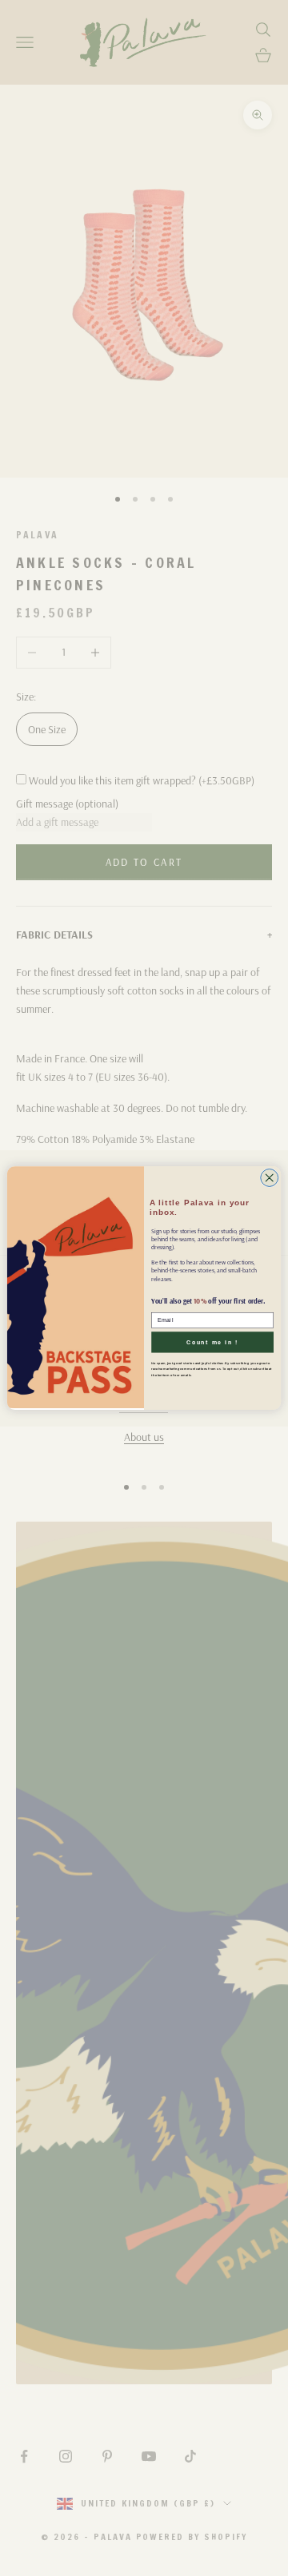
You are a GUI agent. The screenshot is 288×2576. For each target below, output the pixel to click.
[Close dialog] (270, 1177)
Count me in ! (212, 1342)
